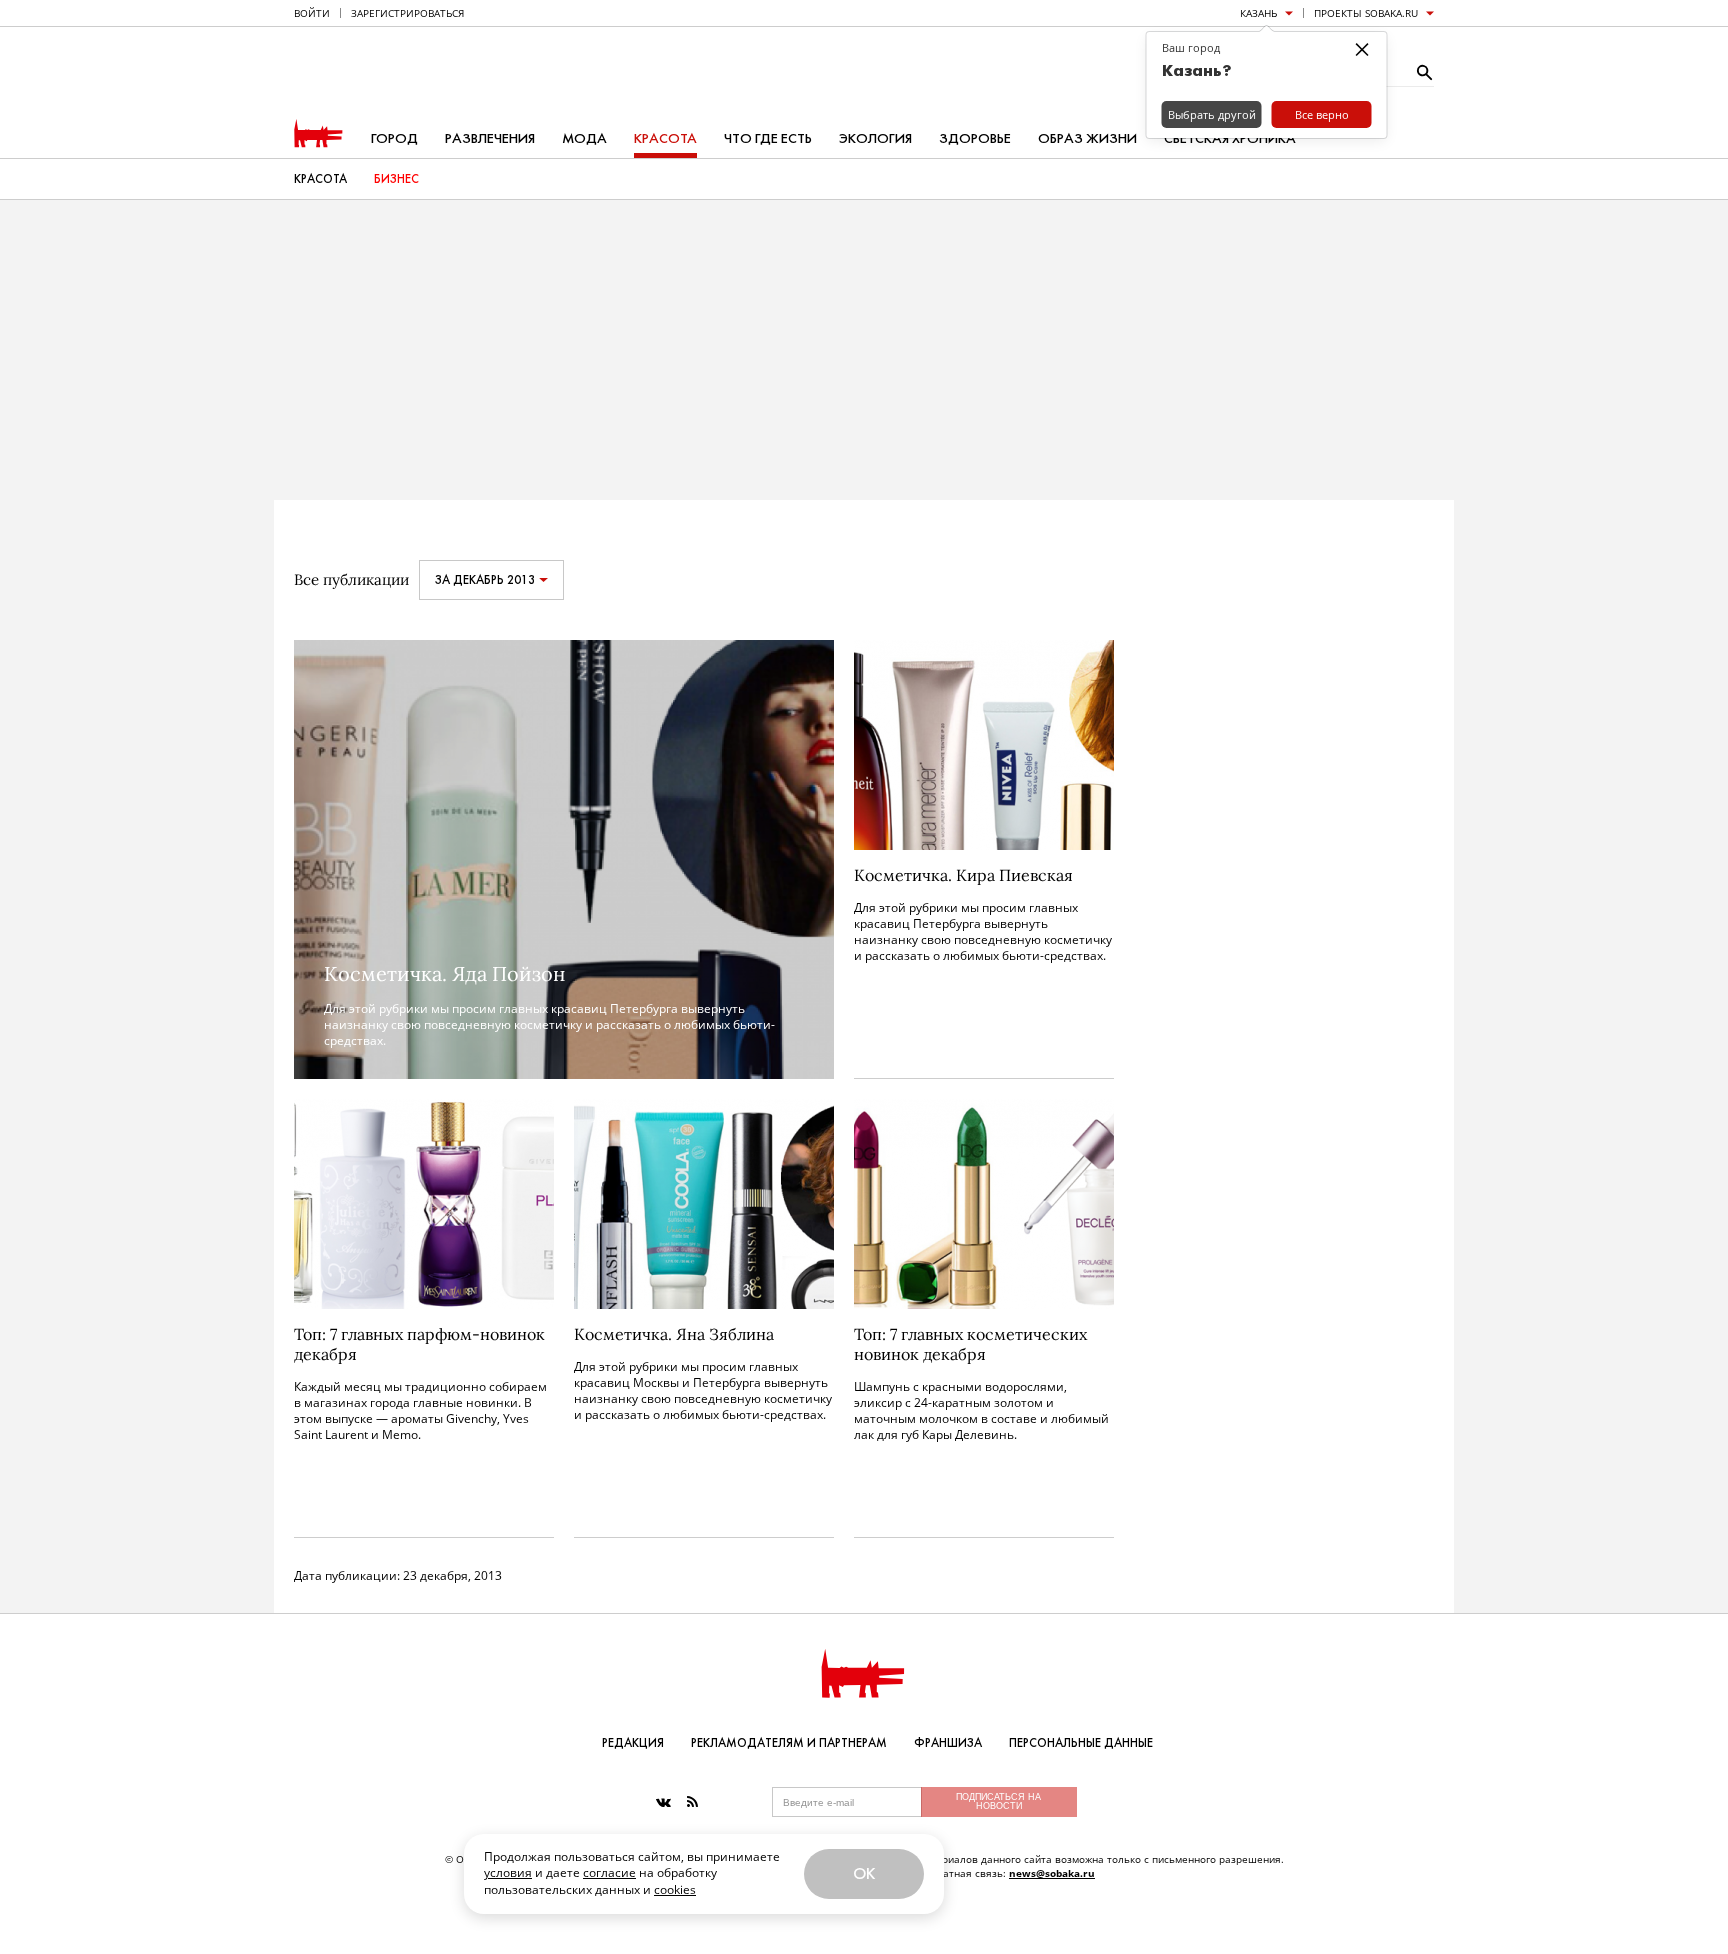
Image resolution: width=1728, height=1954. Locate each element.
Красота (665, 138)
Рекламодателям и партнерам (789, 1743)
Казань (1258, 13)
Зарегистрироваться (407, 13)
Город (394, 138)
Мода (584, 138)
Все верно (1322, 114)
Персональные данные (1081, 1743)
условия (508, 1872)
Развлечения (490, 138)
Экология (875, 138)
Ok (864, 1873)
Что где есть (768, 138)
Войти (312, 13)
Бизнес (396, 179)
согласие (609, 1872)
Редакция (633, 1743)
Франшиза (948, 1743)
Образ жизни (1087, 138)
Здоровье (975, 138)
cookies (675, 1889)
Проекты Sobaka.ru (1366, 13)
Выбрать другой (1212, 114)
